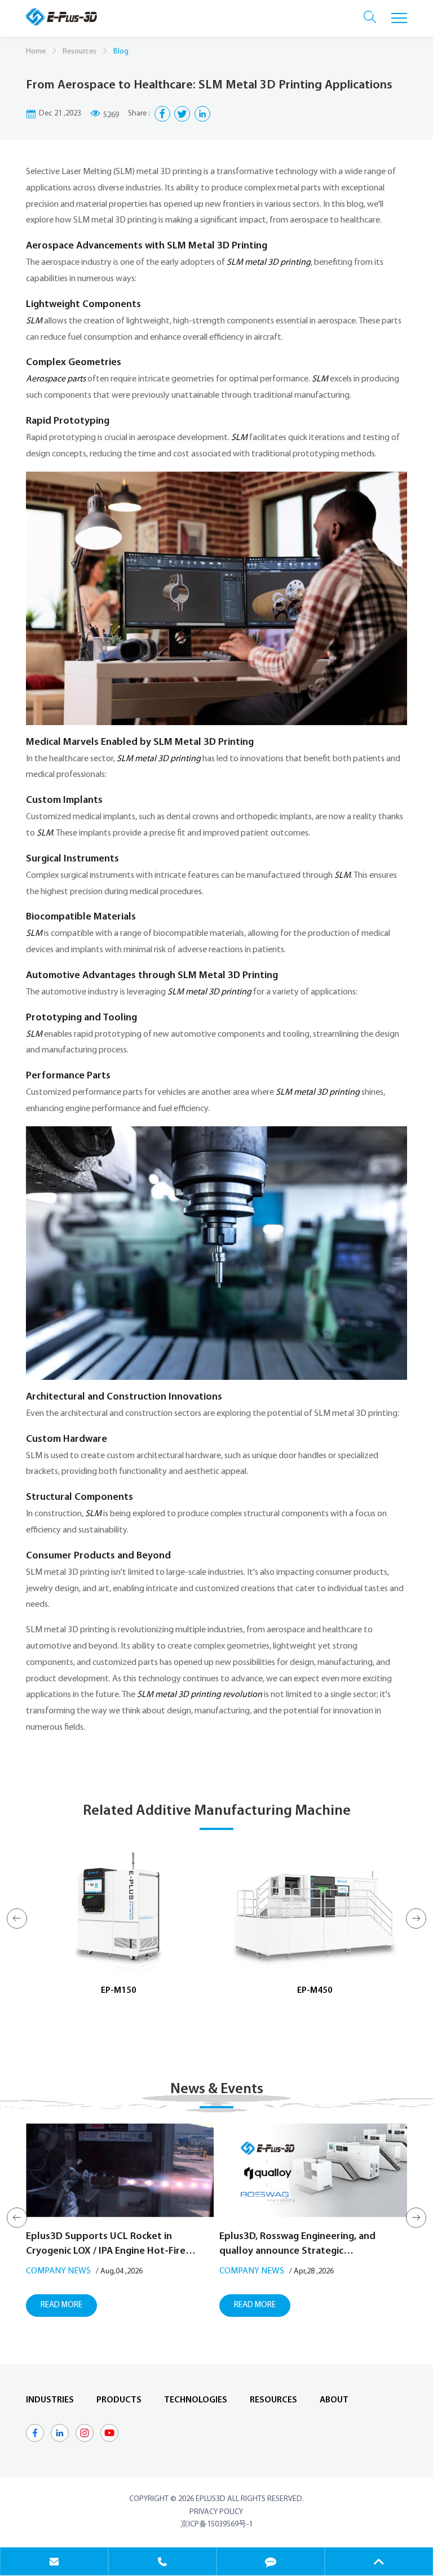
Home (36, 52)
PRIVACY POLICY (216, 2512)
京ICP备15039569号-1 (216, 2524)
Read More (61, 2305)
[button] (17, 1918)
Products (119, 2400)
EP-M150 (119, 1991)
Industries (50, 2400)
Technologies (196, 2400)
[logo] (61, 17)
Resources (79, 52)
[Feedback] (271, 2561)
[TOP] (379, 2561)
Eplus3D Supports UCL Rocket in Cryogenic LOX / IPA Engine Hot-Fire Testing (106, 2245)
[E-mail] (54, 2561)
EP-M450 (315, 1991)
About (334, 2400)
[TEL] (162, 2561)
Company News (58, 2271)
